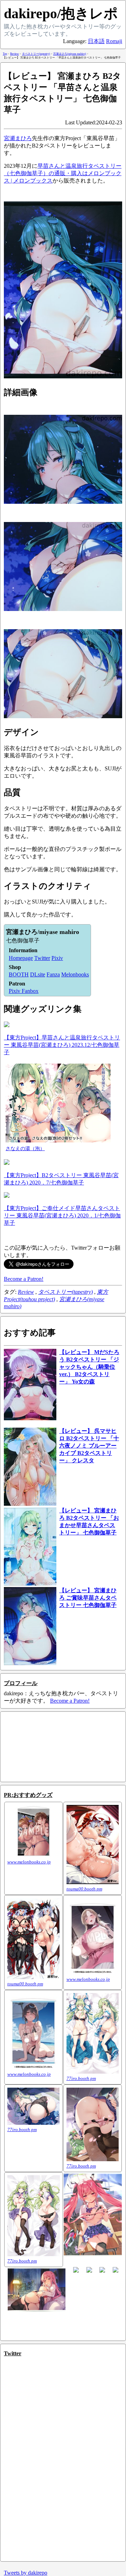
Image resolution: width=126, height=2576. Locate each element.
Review (26, 1292)
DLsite (38, 974)
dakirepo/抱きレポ (61, 13)
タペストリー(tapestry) (65, 1292)
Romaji (114, 41)
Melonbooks (75, 974)
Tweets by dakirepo (26, 2573)
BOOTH (19, 974)
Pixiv (57, 958)
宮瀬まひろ (18, 138)
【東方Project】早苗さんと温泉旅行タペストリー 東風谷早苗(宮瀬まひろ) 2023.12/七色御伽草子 (62, 1045)
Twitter (42, 958)
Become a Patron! (24, 1279)
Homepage (21, 958)
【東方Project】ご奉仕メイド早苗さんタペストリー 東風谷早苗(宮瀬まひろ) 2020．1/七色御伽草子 (62, 1215)
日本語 (96, 41)
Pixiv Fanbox (24, 991)
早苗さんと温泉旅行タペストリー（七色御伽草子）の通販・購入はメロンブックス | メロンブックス (63, 173)
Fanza (53, 974)
